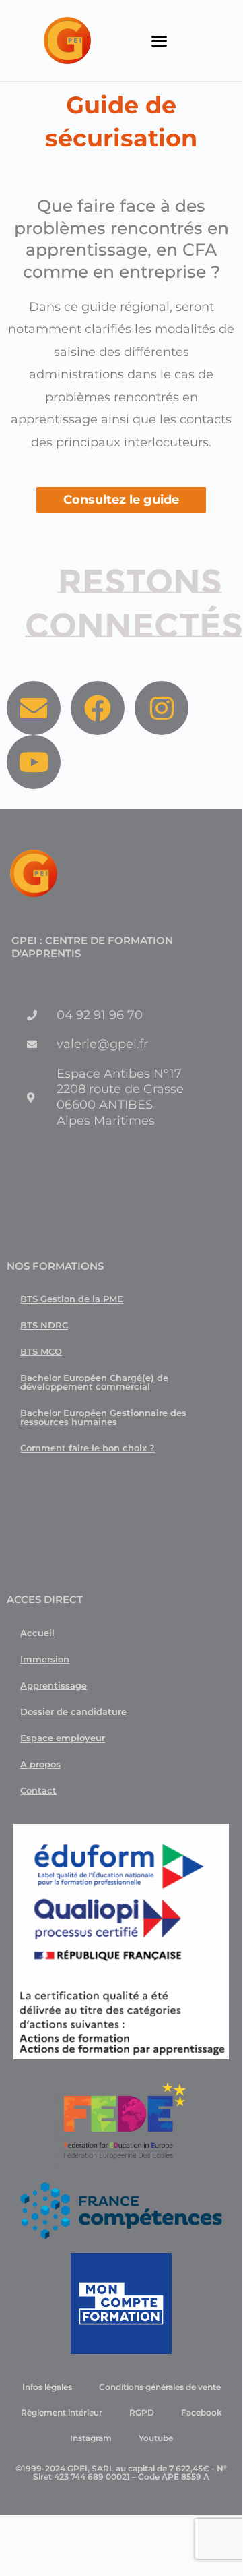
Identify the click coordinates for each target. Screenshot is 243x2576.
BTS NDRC (44, 1325)
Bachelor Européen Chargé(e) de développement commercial (94, 1382)
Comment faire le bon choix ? (88, 1448)
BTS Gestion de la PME (72, 1299)
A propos (40, 1764)
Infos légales (47, 2387)
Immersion (45, 1659)
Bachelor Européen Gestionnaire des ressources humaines (103, 1417)
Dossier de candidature (73, 1711)
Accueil (37, 1633)
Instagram (91, 2438)
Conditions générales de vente (160, 2387)
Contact (38, 1790)
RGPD (142, 2412)
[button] (159, 40)
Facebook (202, 2412)
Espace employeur (63, 1738)
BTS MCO (41, 1351)
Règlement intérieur (62, 2412)
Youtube (156, 2438)
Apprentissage (54, 1685)
